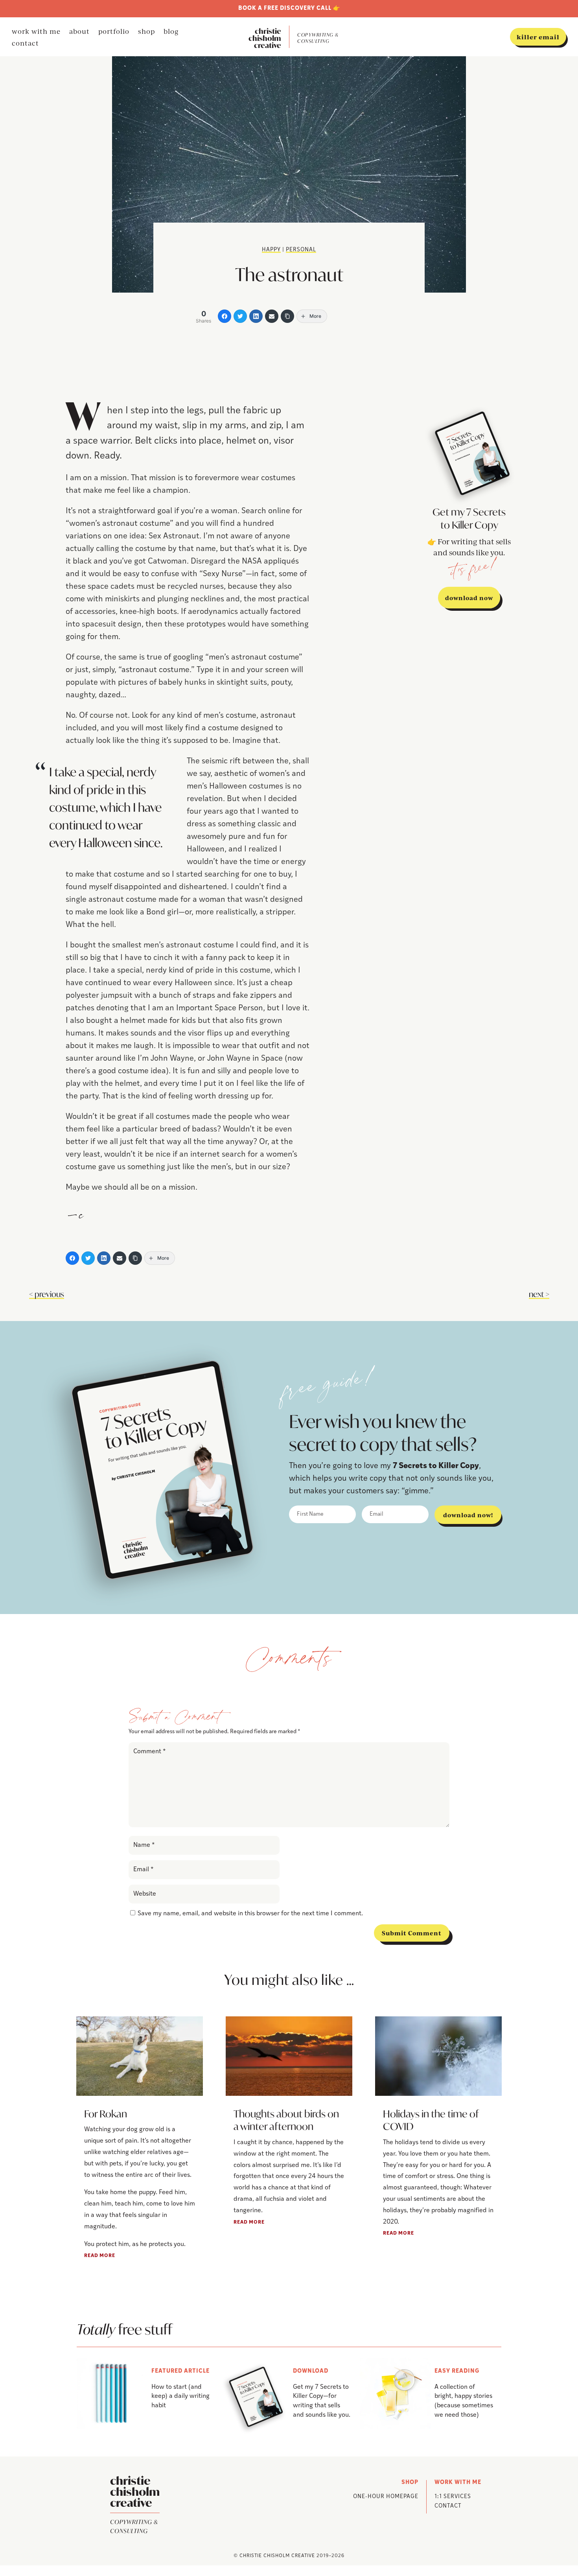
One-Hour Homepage (386, 2497)
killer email (538, 37)
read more (100, 2256)
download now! (468, 1515)
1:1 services (453, 2497)
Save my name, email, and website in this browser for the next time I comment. (250, 1914)
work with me (36, 32)
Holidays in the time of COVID (431, 2120)
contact (25, 44)
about (79, 32)
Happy (271, 250)
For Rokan (106, 2114)
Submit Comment (412, 1933)
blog (171, 32)
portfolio (114, 32)
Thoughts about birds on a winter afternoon (286, 2120)
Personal (301, 250)
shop (146, 32)
